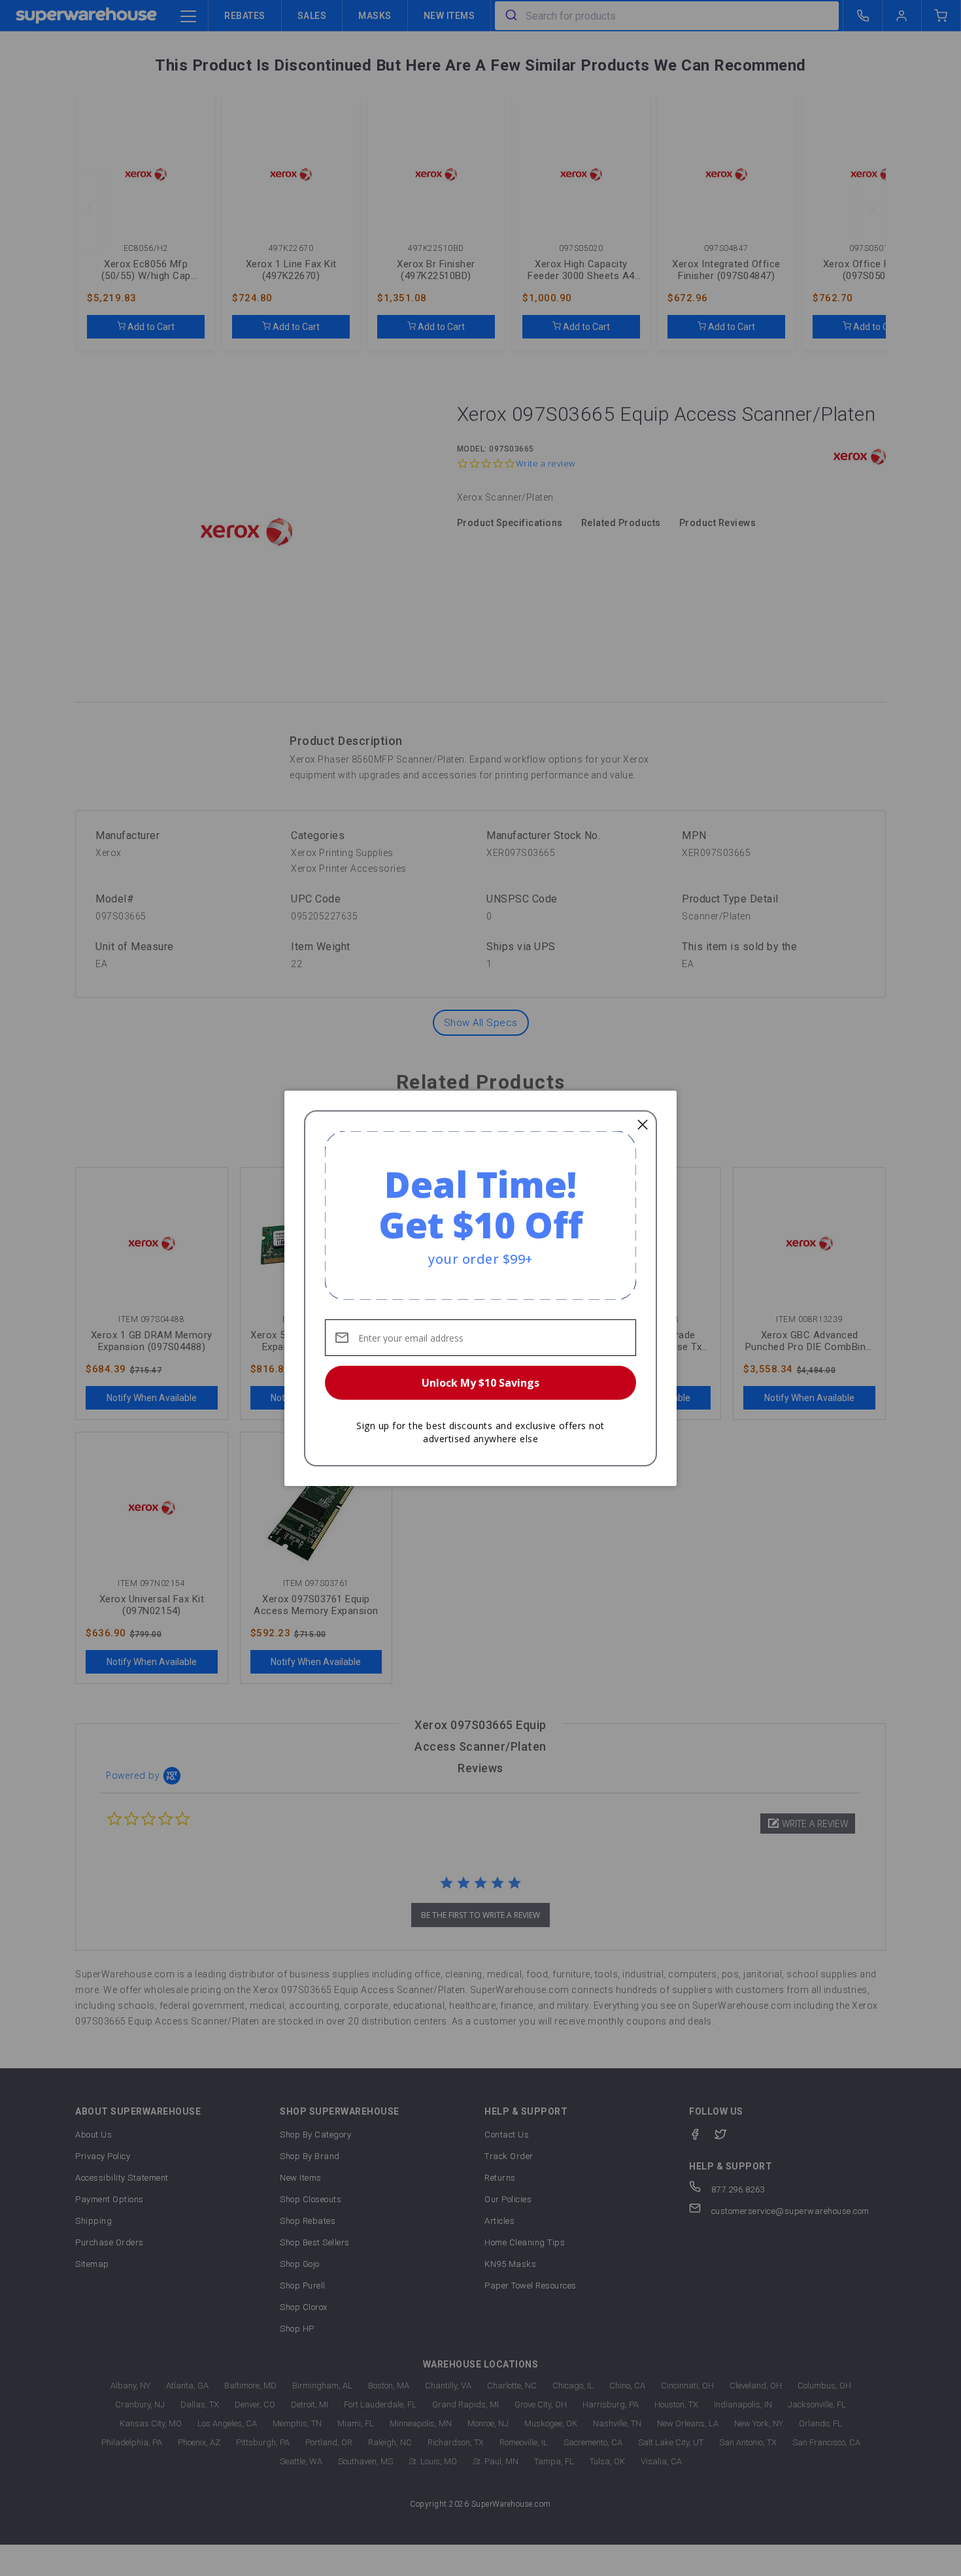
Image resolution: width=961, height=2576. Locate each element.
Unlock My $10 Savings (480, 1383)
